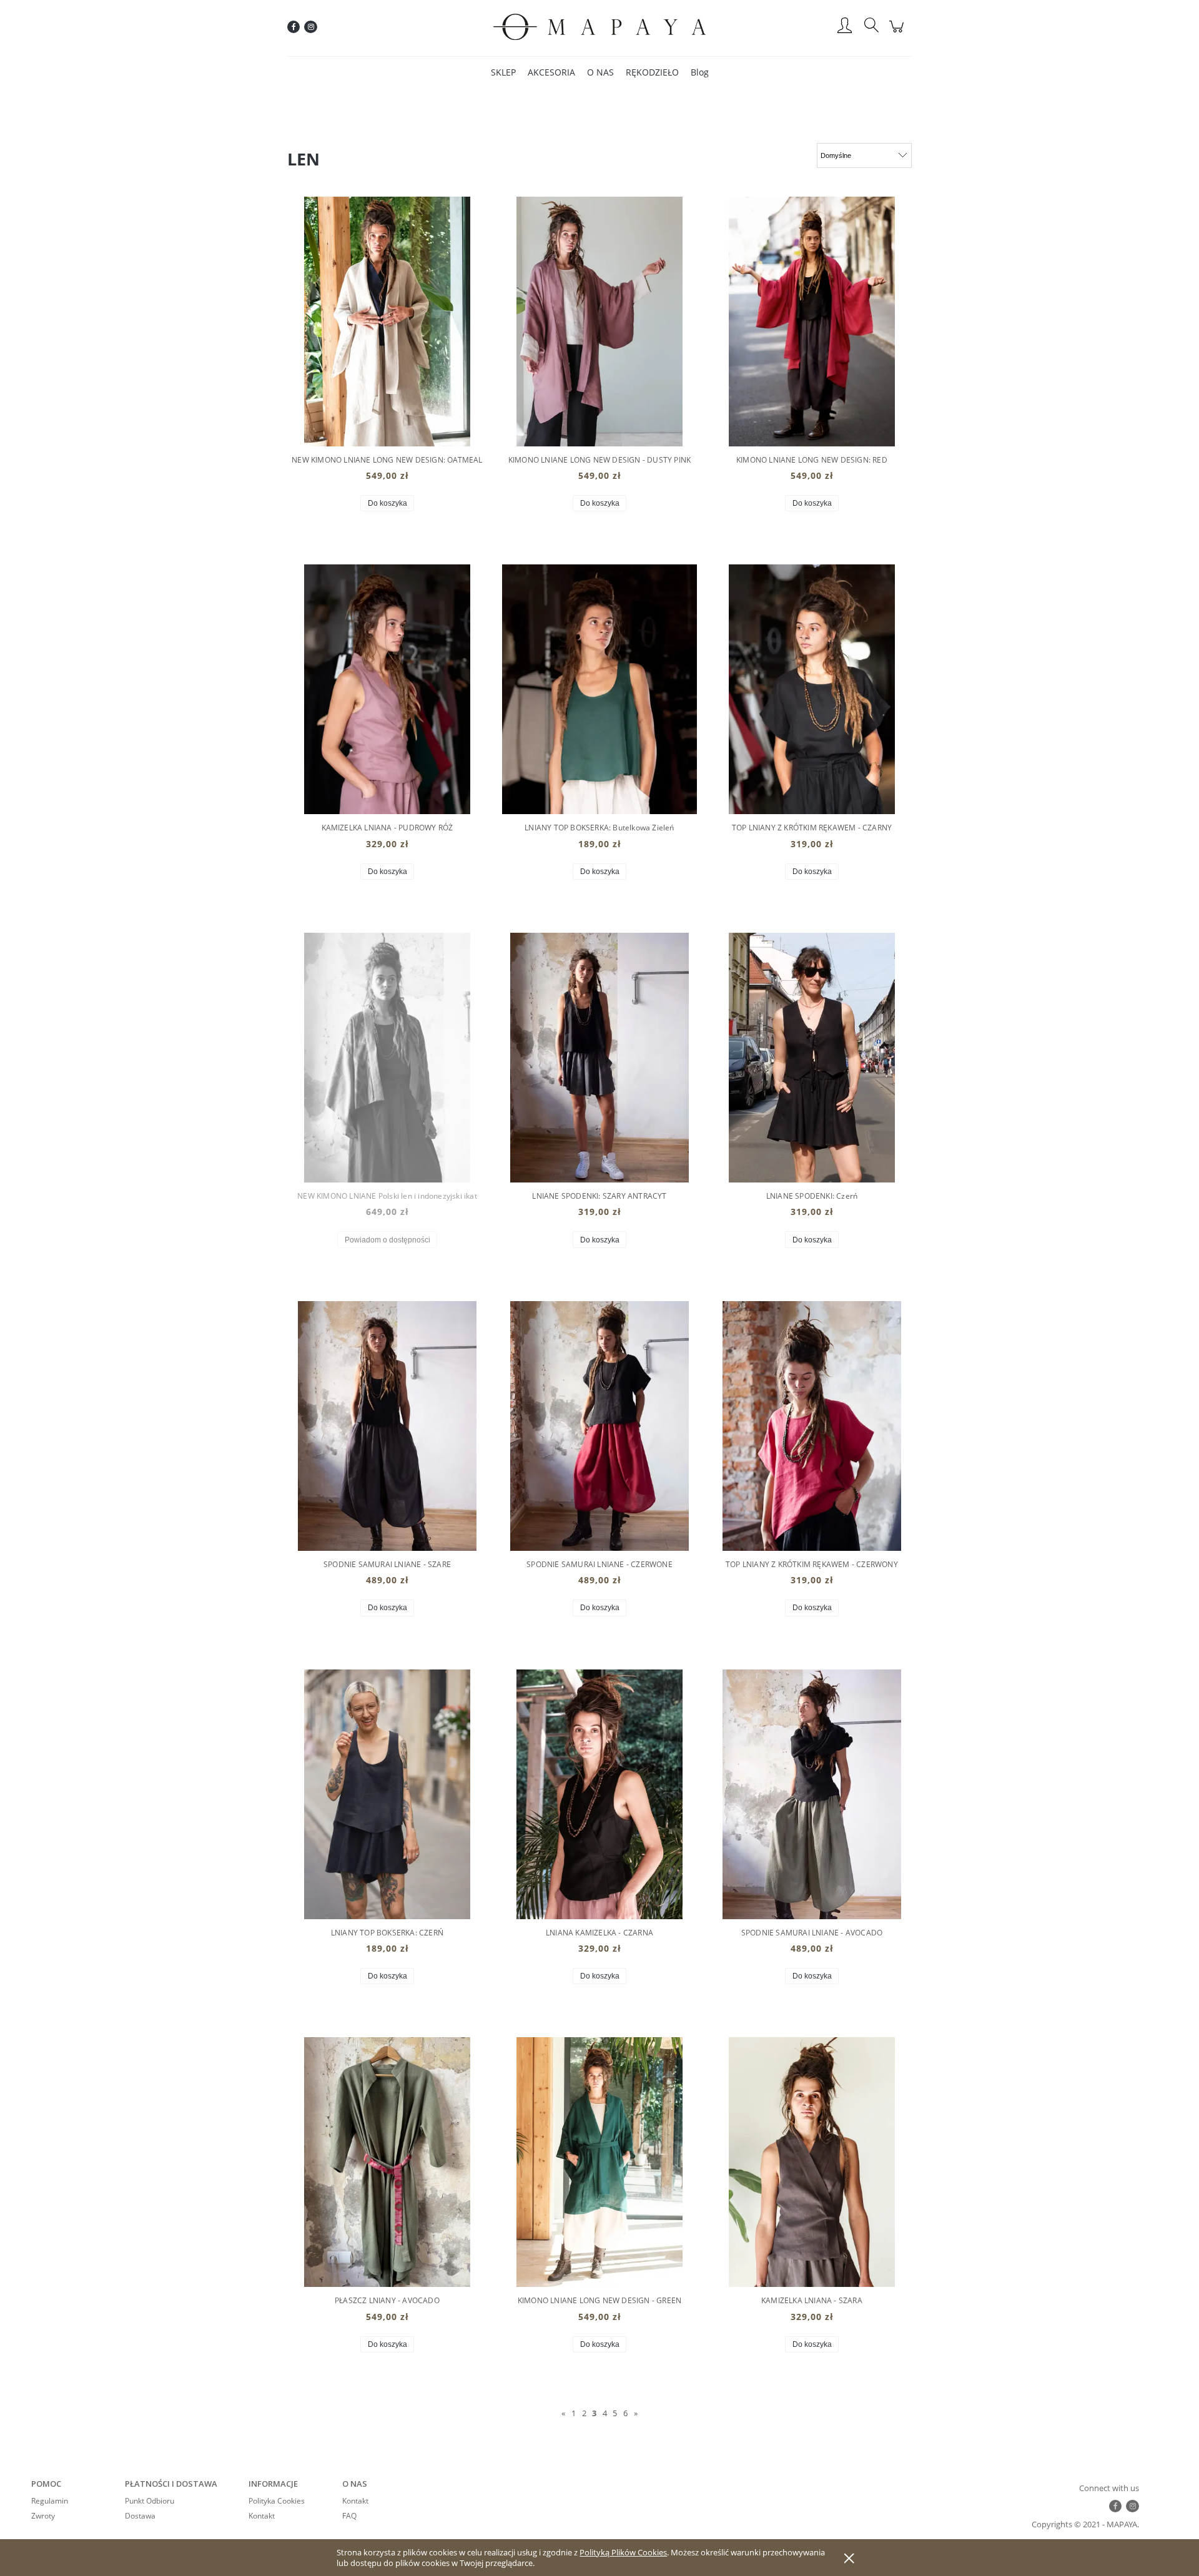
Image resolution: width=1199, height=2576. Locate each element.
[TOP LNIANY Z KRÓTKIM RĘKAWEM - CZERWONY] (812, 1426)
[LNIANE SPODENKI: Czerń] (812, 1058)
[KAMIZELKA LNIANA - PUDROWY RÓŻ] (387, 689)
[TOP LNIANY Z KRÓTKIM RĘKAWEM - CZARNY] (812, 689)
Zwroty (43, 2516)
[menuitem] (503, 72)
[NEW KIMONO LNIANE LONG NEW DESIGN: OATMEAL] (387, 322)
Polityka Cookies (277, 2501)
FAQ (349, 2516)
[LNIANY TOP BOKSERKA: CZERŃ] (387, 1794)
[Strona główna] (599, 27)
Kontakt (262, 2516)
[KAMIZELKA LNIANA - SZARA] (812, 2162)
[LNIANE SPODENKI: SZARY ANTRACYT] (599, 1058)
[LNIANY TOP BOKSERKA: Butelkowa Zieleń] (599, 689)
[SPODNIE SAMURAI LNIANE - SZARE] (387, 1426)
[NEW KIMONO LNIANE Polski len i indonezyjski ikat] (387, 1058)
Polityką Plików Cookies (623, 2552)
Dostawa (140, 2516)
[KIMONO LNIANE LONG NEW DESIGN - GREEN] (599, 2162)
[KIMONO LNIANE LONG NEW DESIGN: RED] (812, 322)
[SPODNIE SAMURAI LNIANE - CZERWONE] (599, 1426)
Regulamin (50, 2501)
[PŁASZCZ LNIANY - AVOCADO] (387, 2162)
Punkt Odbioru (150, 2501)
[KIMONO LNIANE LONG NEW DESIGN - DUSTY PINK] (599, 322)
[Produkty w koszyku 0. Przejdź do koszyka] (898, 33)
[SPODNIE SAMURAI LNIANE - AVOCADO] (812, 1794)
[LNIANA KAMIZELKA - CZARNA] (599, 1794)
